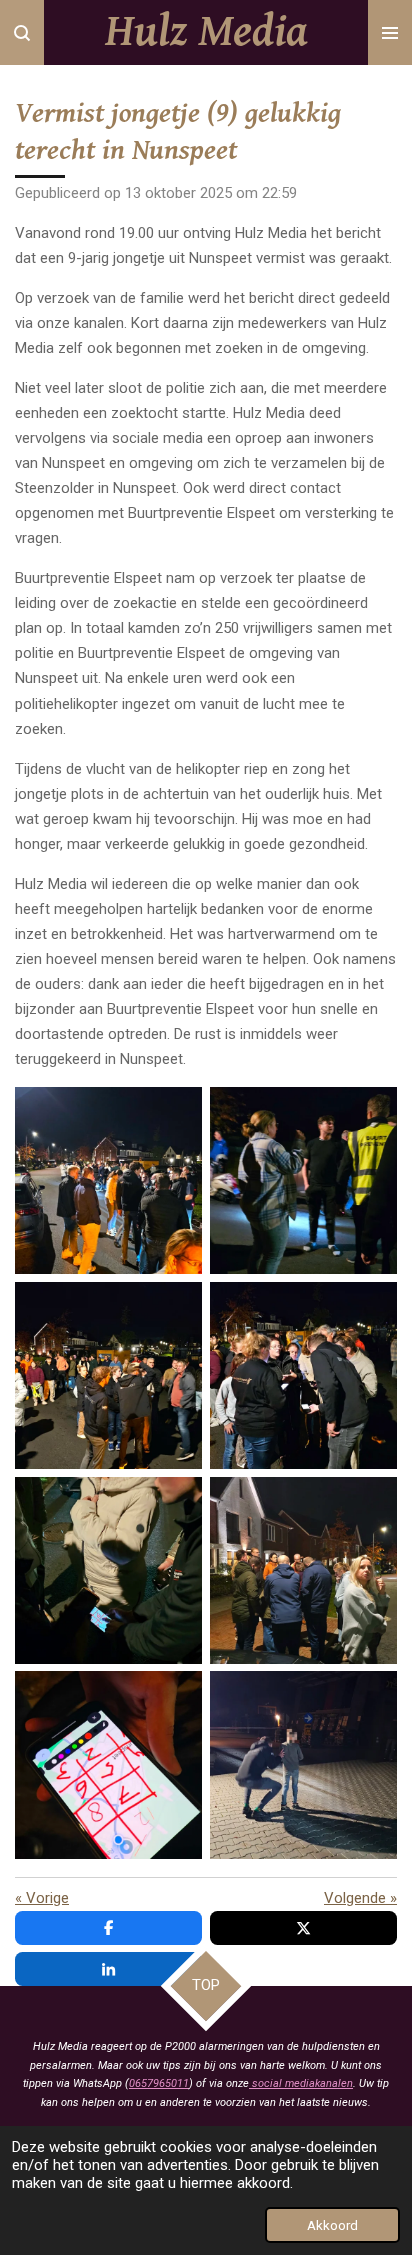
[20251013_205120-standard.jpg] (108, 1375)
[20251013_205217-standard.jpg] (303, 1375)
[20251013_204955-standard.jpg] (303, 1180)
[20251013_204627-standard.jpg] (108, 1180)
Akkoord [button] (332, 2225)
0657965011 (159, 2083)
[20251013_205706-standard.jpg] (303, 1570)
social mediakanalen (301, 2083)
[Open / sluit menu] (390, 32)
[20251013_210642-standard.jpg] (108, 1765)
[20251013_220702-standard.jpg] (303, 1765)
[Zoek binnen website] (22, 32)
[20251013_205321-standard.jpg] (108, 1570)
